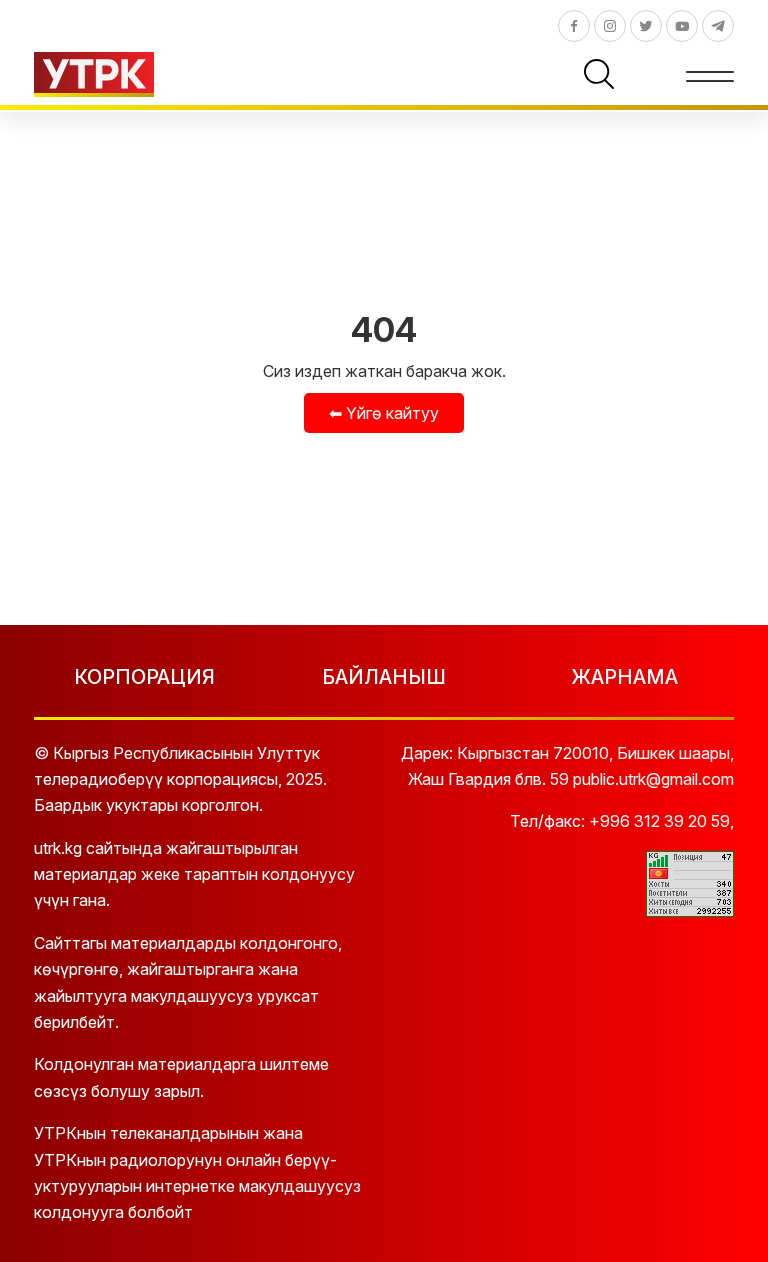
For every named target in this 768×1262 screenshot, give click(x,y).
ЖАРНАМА (624, 677)
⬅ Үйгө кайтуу (384, 413)
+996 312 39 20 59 (659, 821)
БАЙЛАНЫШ (384, 677)
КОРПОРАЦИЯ (144, 677)
